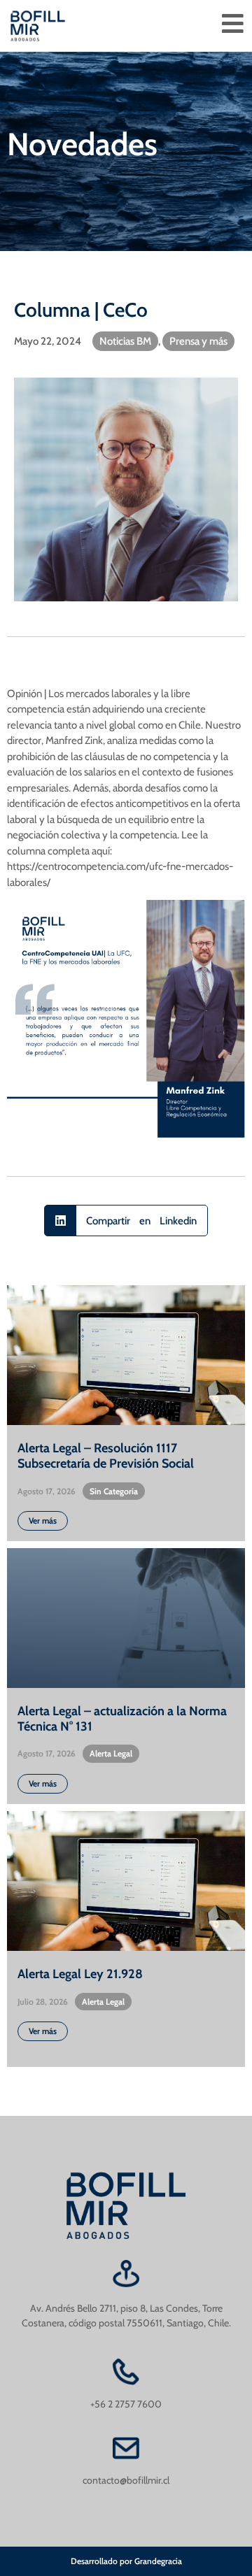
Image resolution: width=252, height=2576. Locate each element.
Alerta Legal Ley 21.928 (80, 1974)
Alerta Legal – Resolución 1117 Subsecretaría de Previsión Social (106, 1456)
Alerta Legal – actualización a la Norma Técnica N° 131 (122, 1719)
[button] (126, 1221)
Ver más (43, 1520)
